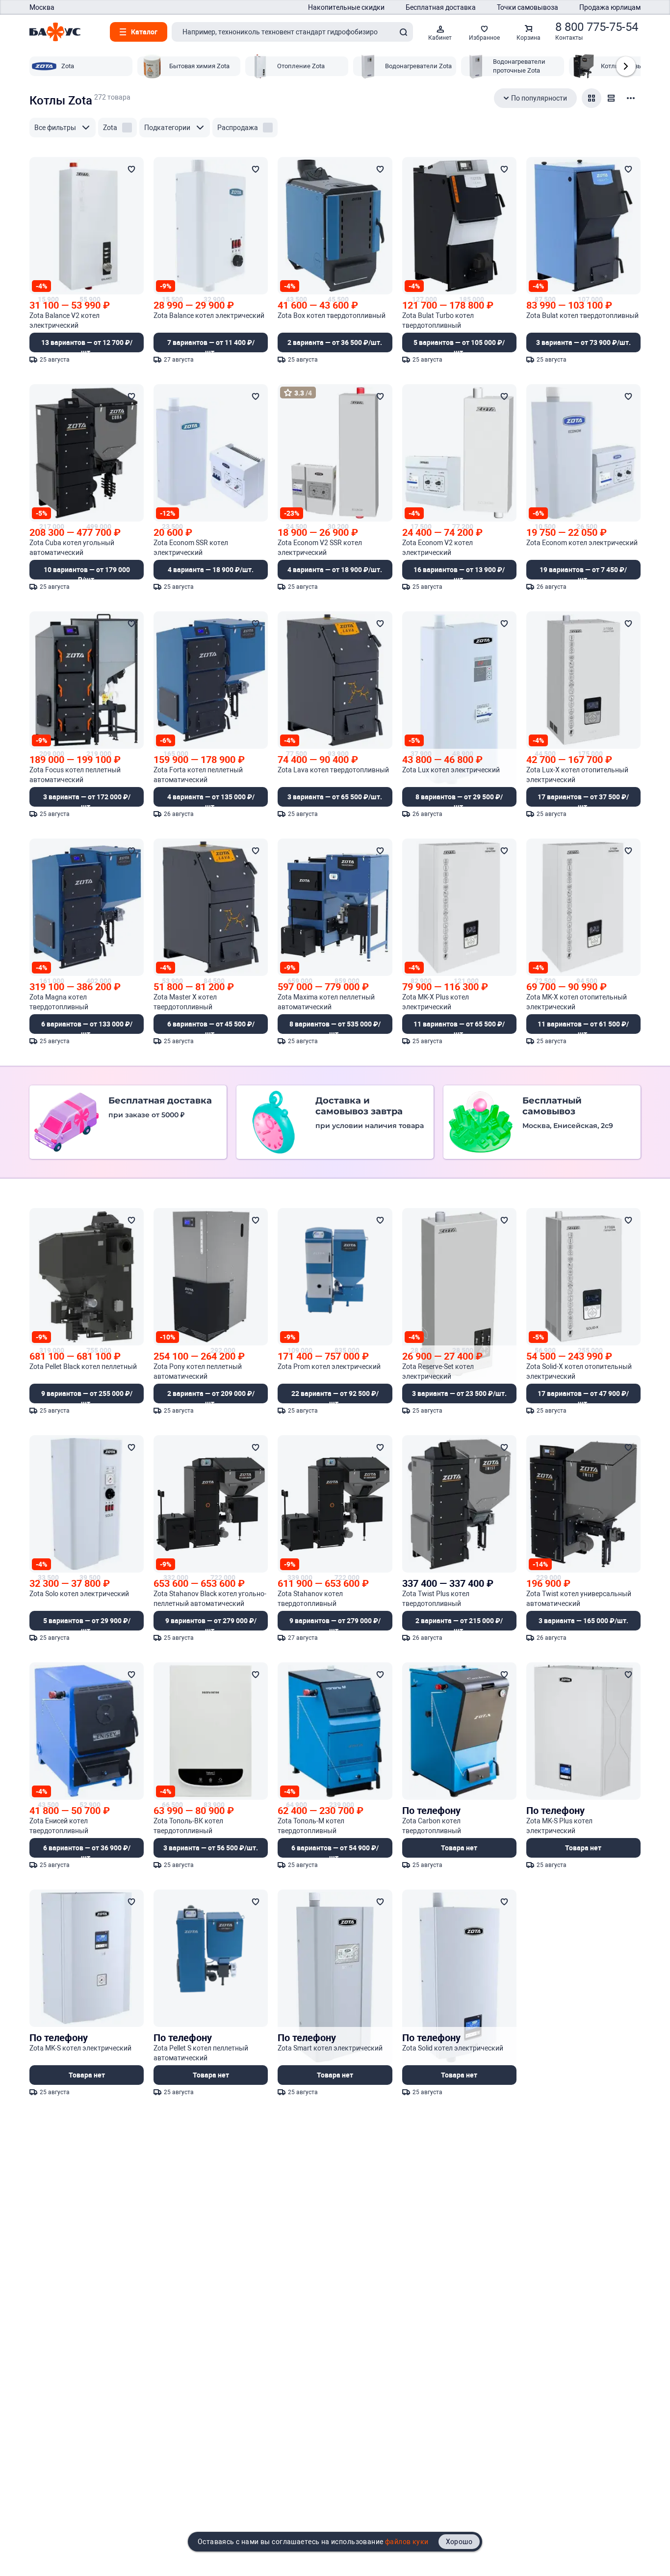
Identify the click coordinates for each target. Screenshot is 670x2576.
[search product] (403, 32)
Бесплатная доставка (441, 7)
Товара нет (459, 1848)
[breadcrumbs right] (626, 66)
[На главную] (55, 32)
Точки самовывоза (528, 7)
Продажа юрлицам (610, 7)
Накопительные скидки (346, 7)
